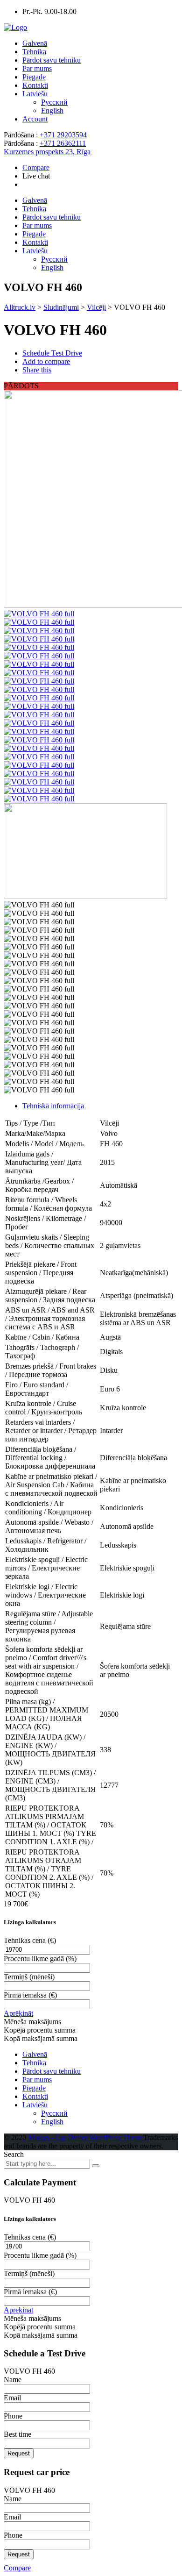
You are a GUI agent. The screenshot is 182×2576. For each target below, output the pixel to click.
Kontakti (35, 85)
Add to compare (46, 361)
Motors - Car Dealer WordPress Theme (86, 2137)
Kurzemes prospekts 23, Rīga (47, 152)
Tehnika (34, 52)
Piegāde (34, 77)
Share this (37, 370)
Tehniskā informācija (53, 1106)
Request (19, 2453)
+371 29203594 (63, 135)
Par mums (37, 68)
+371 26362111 (63, 143)
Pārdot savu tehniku (52, 60)
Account (35, 119)
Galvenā (35, 43)
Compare (17, 2568)
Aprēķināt (18, 2013)
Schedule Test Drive (52, 353)
